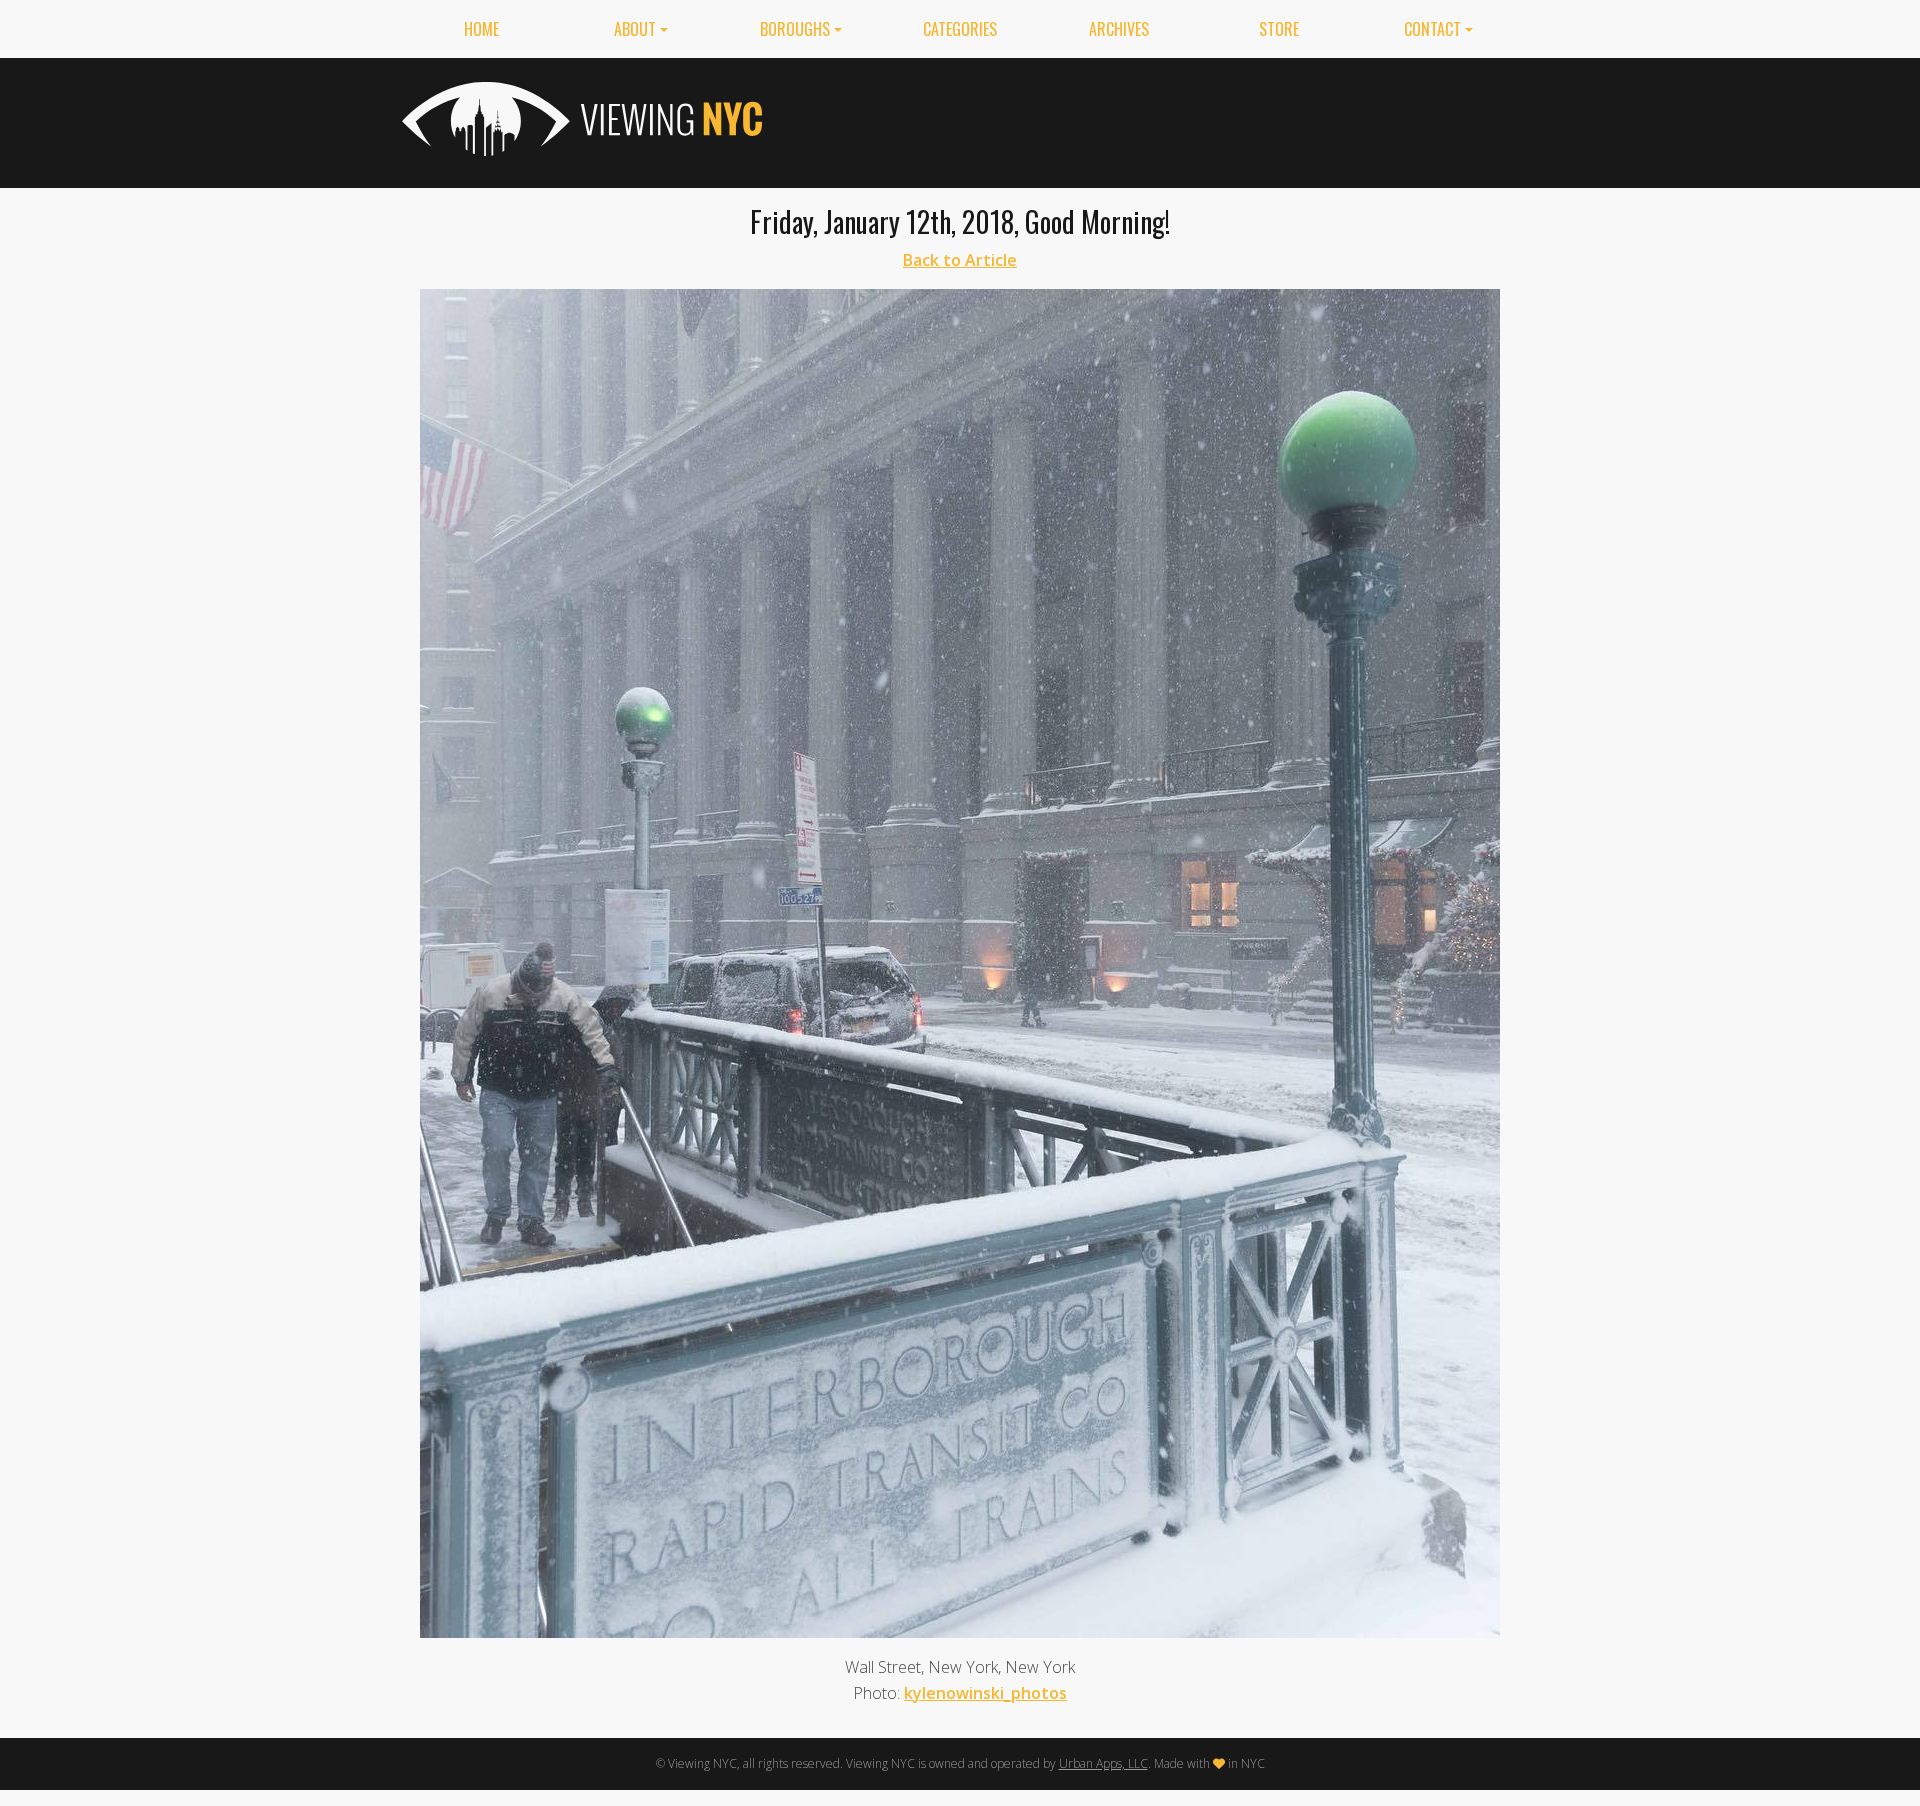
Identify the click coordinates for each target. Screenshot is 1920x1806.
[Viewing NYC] (580, 119)
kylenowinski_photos (985, 1693)
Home (481, 29)
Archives (1119, 29)
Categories (960, 29)
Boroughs (795, 29)
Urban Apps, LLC (1103, 1763)
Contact (1432, 29)
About (635, 29)
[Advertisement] (1154, 119)
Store (1279, 29)
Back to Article (960, 260)
